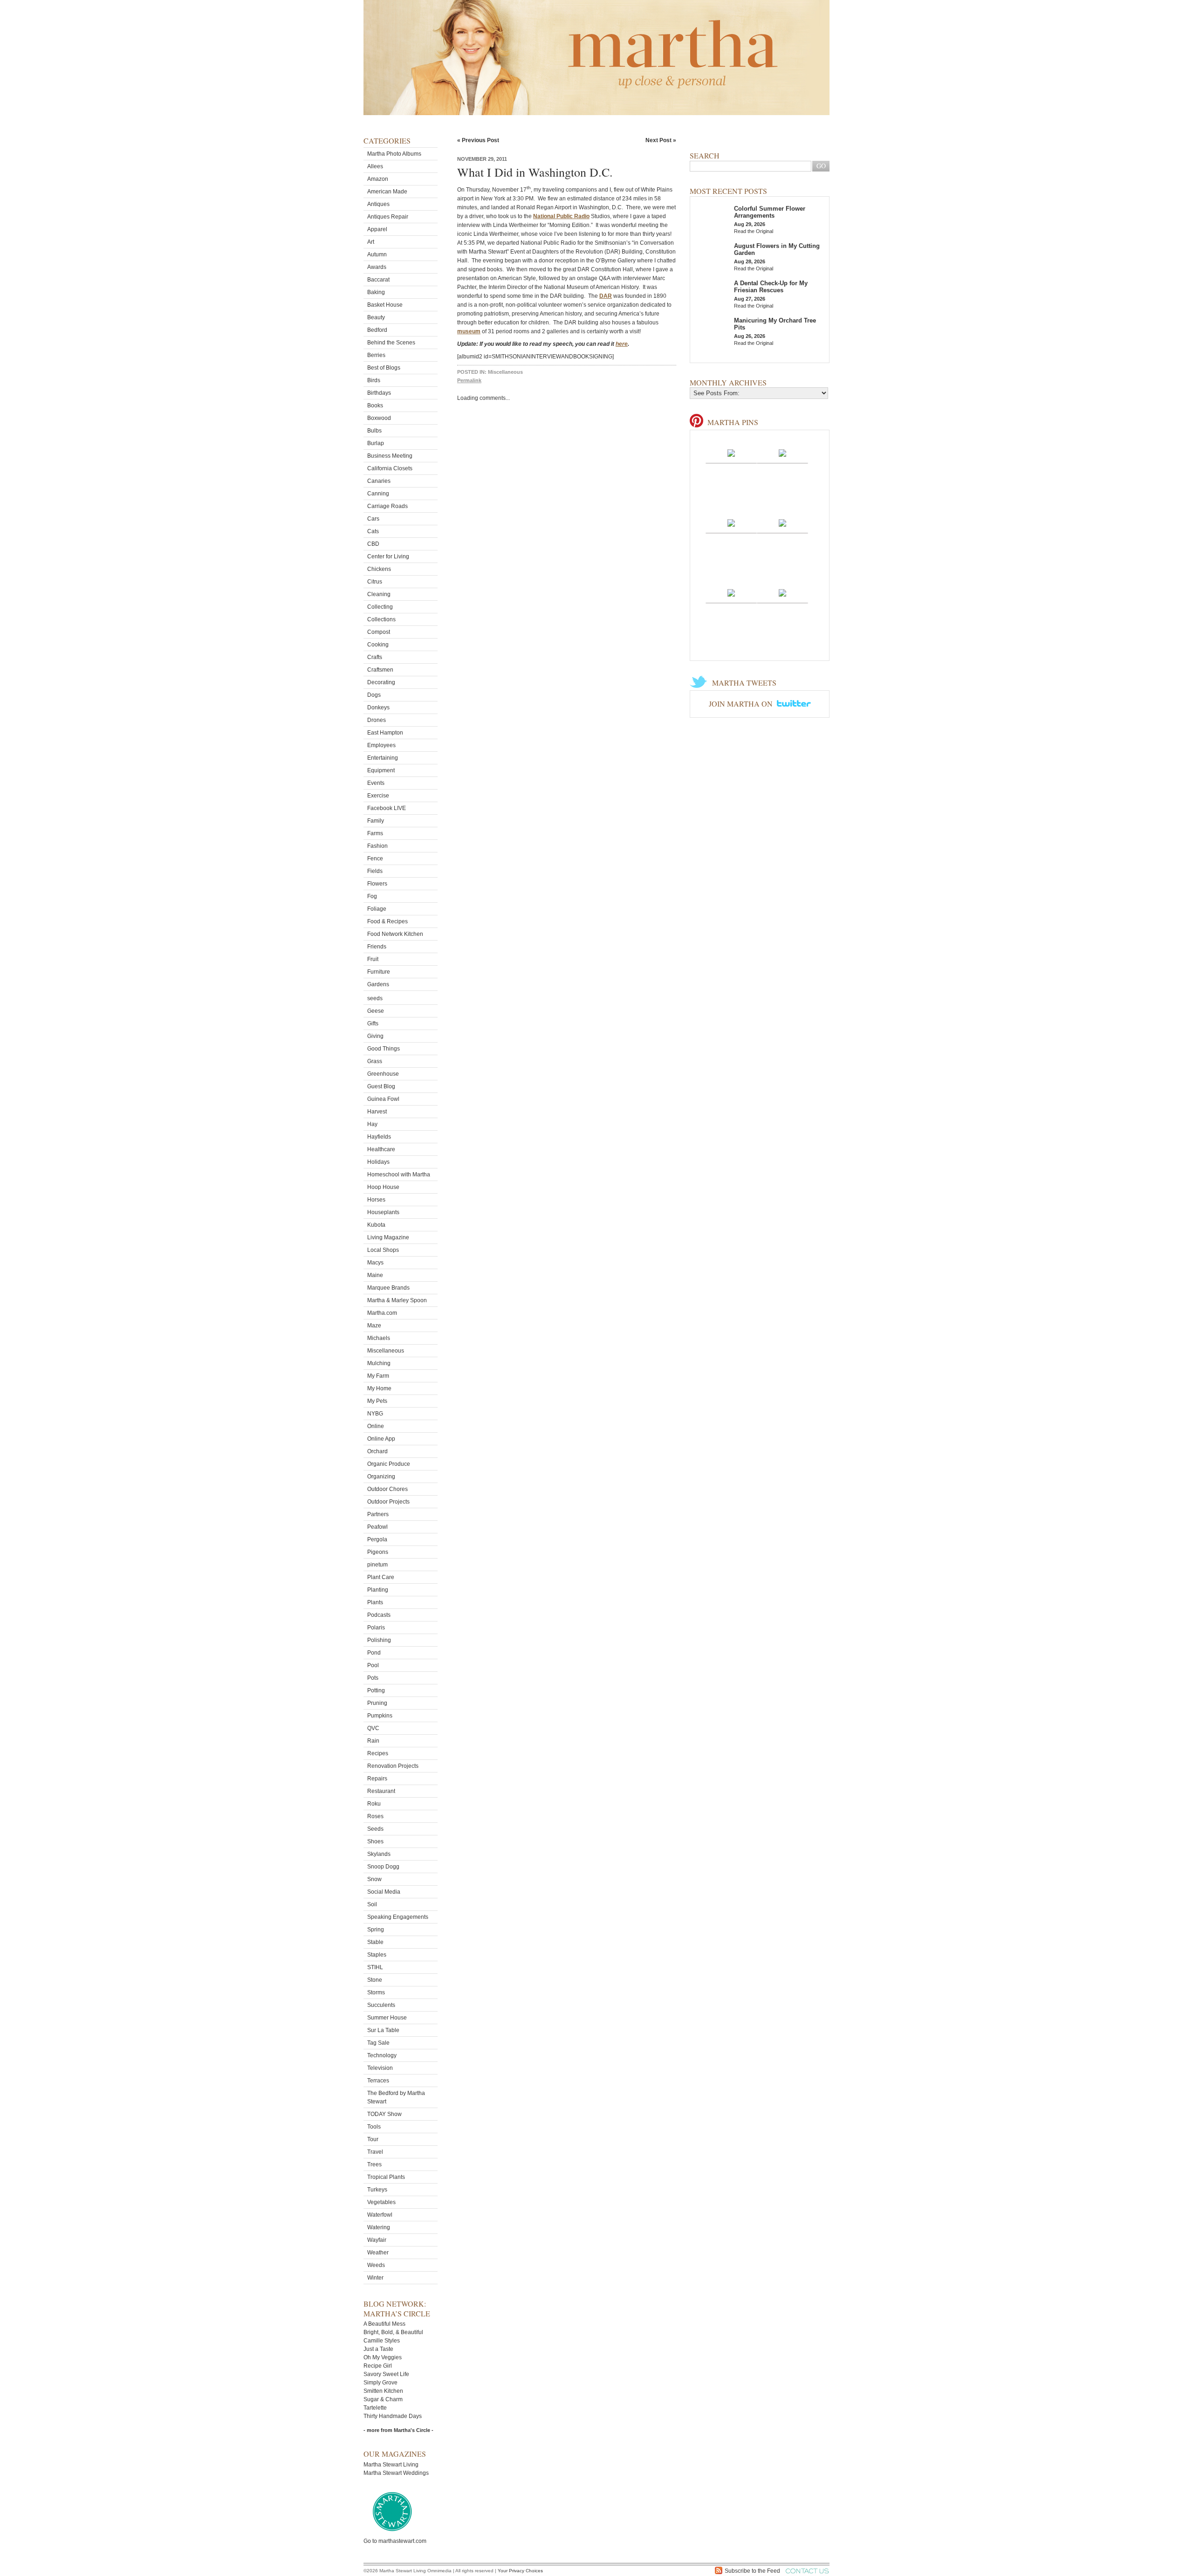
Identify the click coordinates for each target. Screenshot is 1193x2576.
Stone (375, 1980)
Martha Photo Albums (394, 154)
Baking (376, 292)
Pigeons (378, 1552)
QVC (373, 1728)
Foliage (377, 909)
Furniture (379, 972)
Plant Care (381, 1577)
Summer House (387, 2018)
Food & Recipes (387, 921)
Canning (378, 494)
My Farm (378, 1376)
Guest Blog (381, 1086)
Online (376, 1426)
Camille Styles (382, 2341)
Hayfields (379, 1137)
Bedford (377, 330)
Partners (378, 1514)
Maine (375, 1275)
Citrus (375, 582)
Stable (375, 1942)
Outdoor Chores (387, 1489)
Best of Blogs (384, 368)
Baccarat (378, 280)
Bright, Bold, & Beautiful (393, 2332)
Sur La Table (383, 2030)
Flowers (377, 884)
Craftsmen (380, 670)
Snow (374, 1879)
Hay (372, 1124)
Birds (374, 380)
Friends (377, 947)
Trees (374, 2164)
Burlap (376, 443)
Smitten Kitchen (383, 2391)
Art (371, 242)
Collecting (380, 607)
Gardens (378, 984)
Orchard (377, 1451)
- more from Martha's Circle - (398, 2430)
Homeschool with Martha (399, 1175)
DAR (606, 296)
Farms (375, 833)
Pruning (377, 1703)
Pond (374, 1653)
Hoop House (383, 1187)
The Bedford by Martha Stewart (396, 2097)
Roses (375, 1816)
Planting (378, 1590)
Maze (374, 1326)
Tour (373, 2139)
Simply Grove (381, 2383)
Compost (379, 632)
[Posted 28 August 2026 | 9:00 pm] (782, 592)
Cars (373, 519)
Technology (382, 2055)
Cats (373, 531)
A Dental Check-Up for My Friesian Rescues (771, 287)
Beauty (376, 317)
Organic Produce (389, 1464)
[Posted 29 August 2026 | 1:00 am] (782, 453)
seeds (375, 998)
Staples (377, 1955)
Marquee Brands (388, 1288)
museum (469, 331)
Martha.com (382, 1313)
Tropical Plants (386, 2177)
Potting (376, 1690)
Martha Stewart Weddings (396, 2473)
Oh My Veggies (383, 2357)
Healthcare (381, 1149)
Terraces (378, 2081)
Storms (376, 1992)
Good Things (384, 1049)
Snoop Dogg (383, 1867)
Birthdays (379, 393)
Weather (378, 2253)
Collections (381, 619)
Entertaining (383, 758)
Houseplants (383, 1212)
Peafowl (377, 1527)
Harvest (377, 1112)
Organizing (381, 1477)
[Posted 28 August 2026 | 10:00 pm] (731, 592)
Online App (381, 1439)
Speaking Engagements (398, 1917)
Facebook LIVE (387, 808)
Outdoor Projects (388, 1502)
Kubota (376, 1225)
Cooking (378, 645)
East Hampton (385, 733)
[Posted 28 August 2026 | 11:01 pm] (782, 522)
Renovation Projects (393, 1766)
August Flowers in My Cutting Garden (777, 249)
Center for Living (388, 556)
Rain (373, 1741)
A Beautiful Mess (384, 2324)
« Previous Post (478, 140)
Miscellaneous (386, 1351)
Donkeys (378, 708)
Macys (375, 1263)
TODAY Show (384, 2114)
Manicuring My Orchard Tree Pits (775, 324)
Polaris (376, 1628)
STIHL (375, 1967)
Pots (373, 1678)
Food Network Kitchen (395, 934)
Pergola (377, 1539)
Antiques (378, 204)
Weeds (376, 2265)
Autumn (377, 254)
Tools (374, 2127)
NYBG (375, 1414)
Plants (375, 1602)
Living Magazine (388, 1237)
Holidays (378, 1162)
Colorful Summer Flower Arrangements (770, 212)
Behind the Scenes (391, 343)
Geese (376, 1011)
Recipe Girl (378, 2366)
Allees (375, 166)
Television (380, 2068)
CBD (373, 544)
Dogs (374, 695)
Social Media (384, 1892)
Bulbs (374, 431)
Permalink (469, 380)
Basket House (385, 305)
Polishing (379, 1640)
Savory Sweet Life (386, 2374)
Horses (376, 1200)
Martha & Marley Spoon (397, 1300)
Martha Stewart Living (391, 2465)
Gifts (373, 1024)
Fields (375, 871)
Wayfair (377, 2240)
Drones (377, 720)
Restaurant (381, 1791)
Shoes (375, 1841)
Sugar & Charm (383, 2399)
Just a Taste (378, 2349)
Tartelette (375, 2408)
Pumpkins (380, 1716)
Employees (381, 745)
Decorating (381, 682)
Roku (374, 1804)
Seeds (375, 1829)
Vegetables (381, 2202)
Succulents (381, 2005)
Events (376, 783)
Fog (372, 896)
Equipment (381, 770)
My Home (379, 1388)
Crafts (375, 657)
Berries (376, 355)
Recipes (378, 1753)
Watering (379, 2227)
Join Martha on (742, 704)
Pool (373, 1665)
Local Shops (383, 1250)
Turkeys (377, 2190)
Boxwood (379, 418)
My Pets (377, 1401)
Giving (375, 1036)
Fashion (377, 846)
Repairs (377, 1779)
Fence (375, 859)
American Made (387, 192)
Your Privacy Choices (520, 2571)
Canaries (379, 481)
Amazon (378, 179)
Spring (376, 1930)
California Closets (390, 468)
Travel (375, 2152)
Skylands (379, 1854)
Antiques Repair (388, 217)
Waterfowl (380, 2215)
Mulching (379, 1363)
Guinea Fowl (383, 1099)
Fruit (373, 959)
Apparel (377, 229)
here (622, 344)
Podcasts (379, 1615)
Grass (375, 1061)
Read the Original (754, 231)
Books (375, 405)
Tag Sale (378, 2043)
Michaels (379, 1338)
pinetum (377, 1565)
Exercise (378, 796)
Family (376, 821)
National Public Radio (561, 216)
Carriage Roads (387, 506)
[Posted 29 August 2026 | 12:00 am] (731, 522)
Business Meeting (390, 456)
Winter (375, 2278)
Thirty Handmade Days (393, 2416)
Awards (377, 267)
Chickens (379, 569)
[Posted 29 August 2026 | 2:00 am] (731, 453)
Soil (372, 1904)
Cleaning (379, 594)
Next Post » (661, 140)
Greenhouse (383, 1074)
